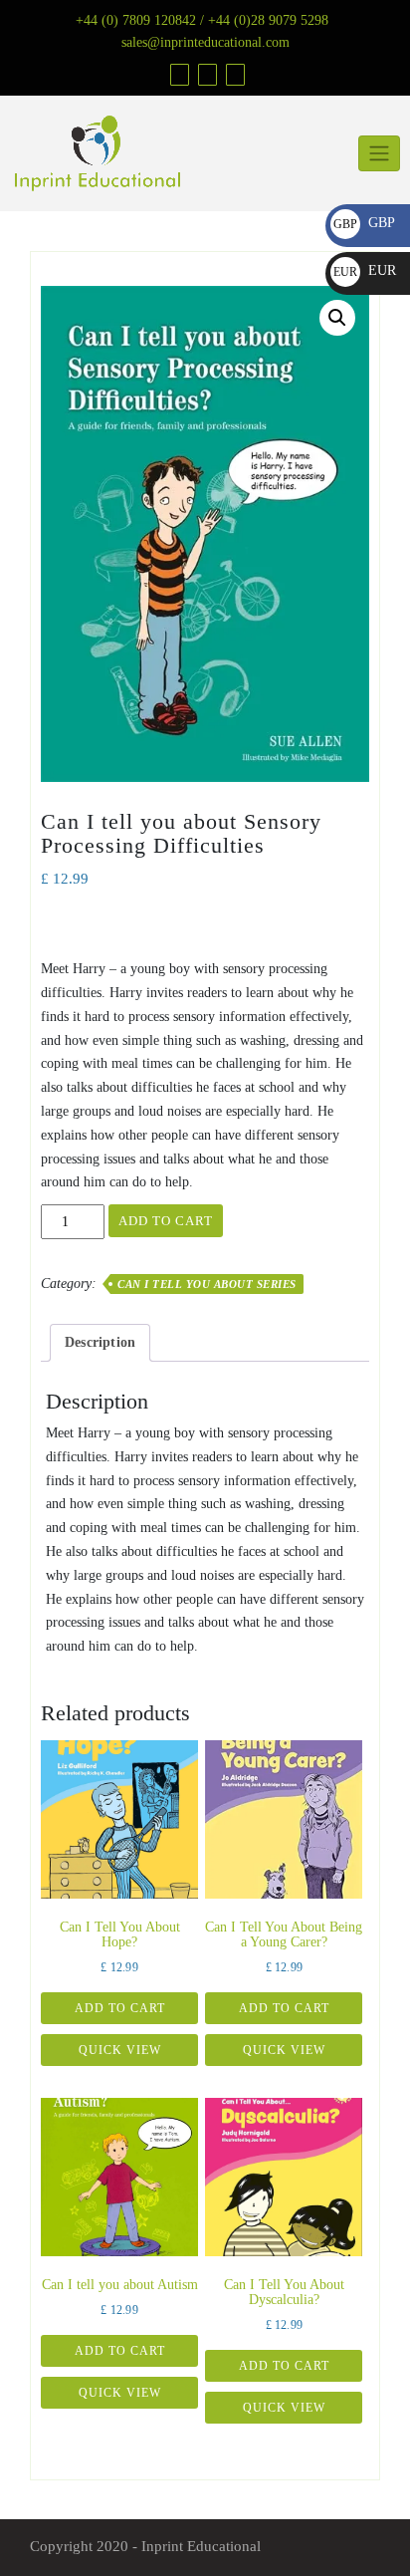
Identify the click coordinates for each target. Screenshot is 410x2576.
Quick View (120, 2050)
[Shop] (177, 74)
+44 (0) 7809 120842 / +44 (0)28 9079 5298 (202, 20)
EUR (365, 270)
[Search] (233, 74)
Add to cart (166, 1221)
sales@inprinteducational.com (205, 42)
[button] (337, 318)
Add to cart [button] (120, 2008)
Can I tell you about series (207, 1284)
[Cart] (205, 74)
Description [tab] (100, 1342)
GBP (364, 223)
